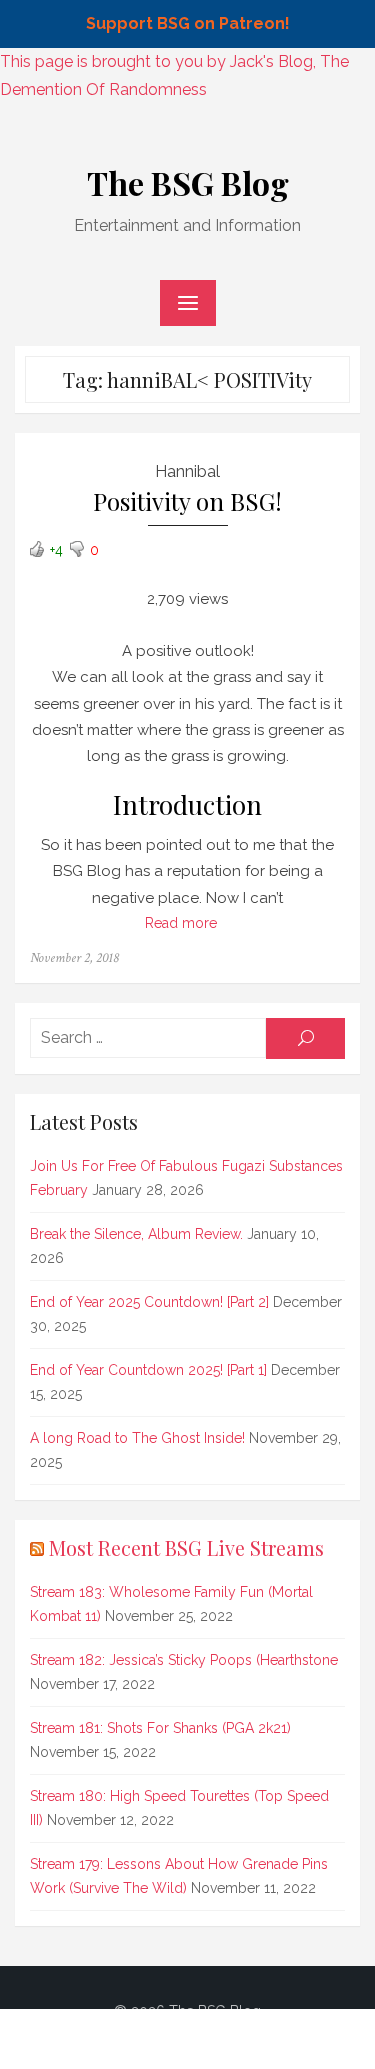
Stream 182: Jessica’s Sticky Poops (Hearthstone (184, 1660)
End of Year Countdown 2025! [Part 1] (148, 1370)
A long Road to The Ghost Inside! (137, 1438)
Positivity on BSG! (187, 501)
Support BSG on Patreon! (188, 23)
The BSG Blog (188, 182)
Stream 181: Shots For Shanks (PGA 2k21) (160, 1728)
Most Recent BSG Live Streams (186, 1547)
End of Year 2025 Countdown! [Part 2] (149, 1302)
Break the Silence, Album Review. (136, 1234)
